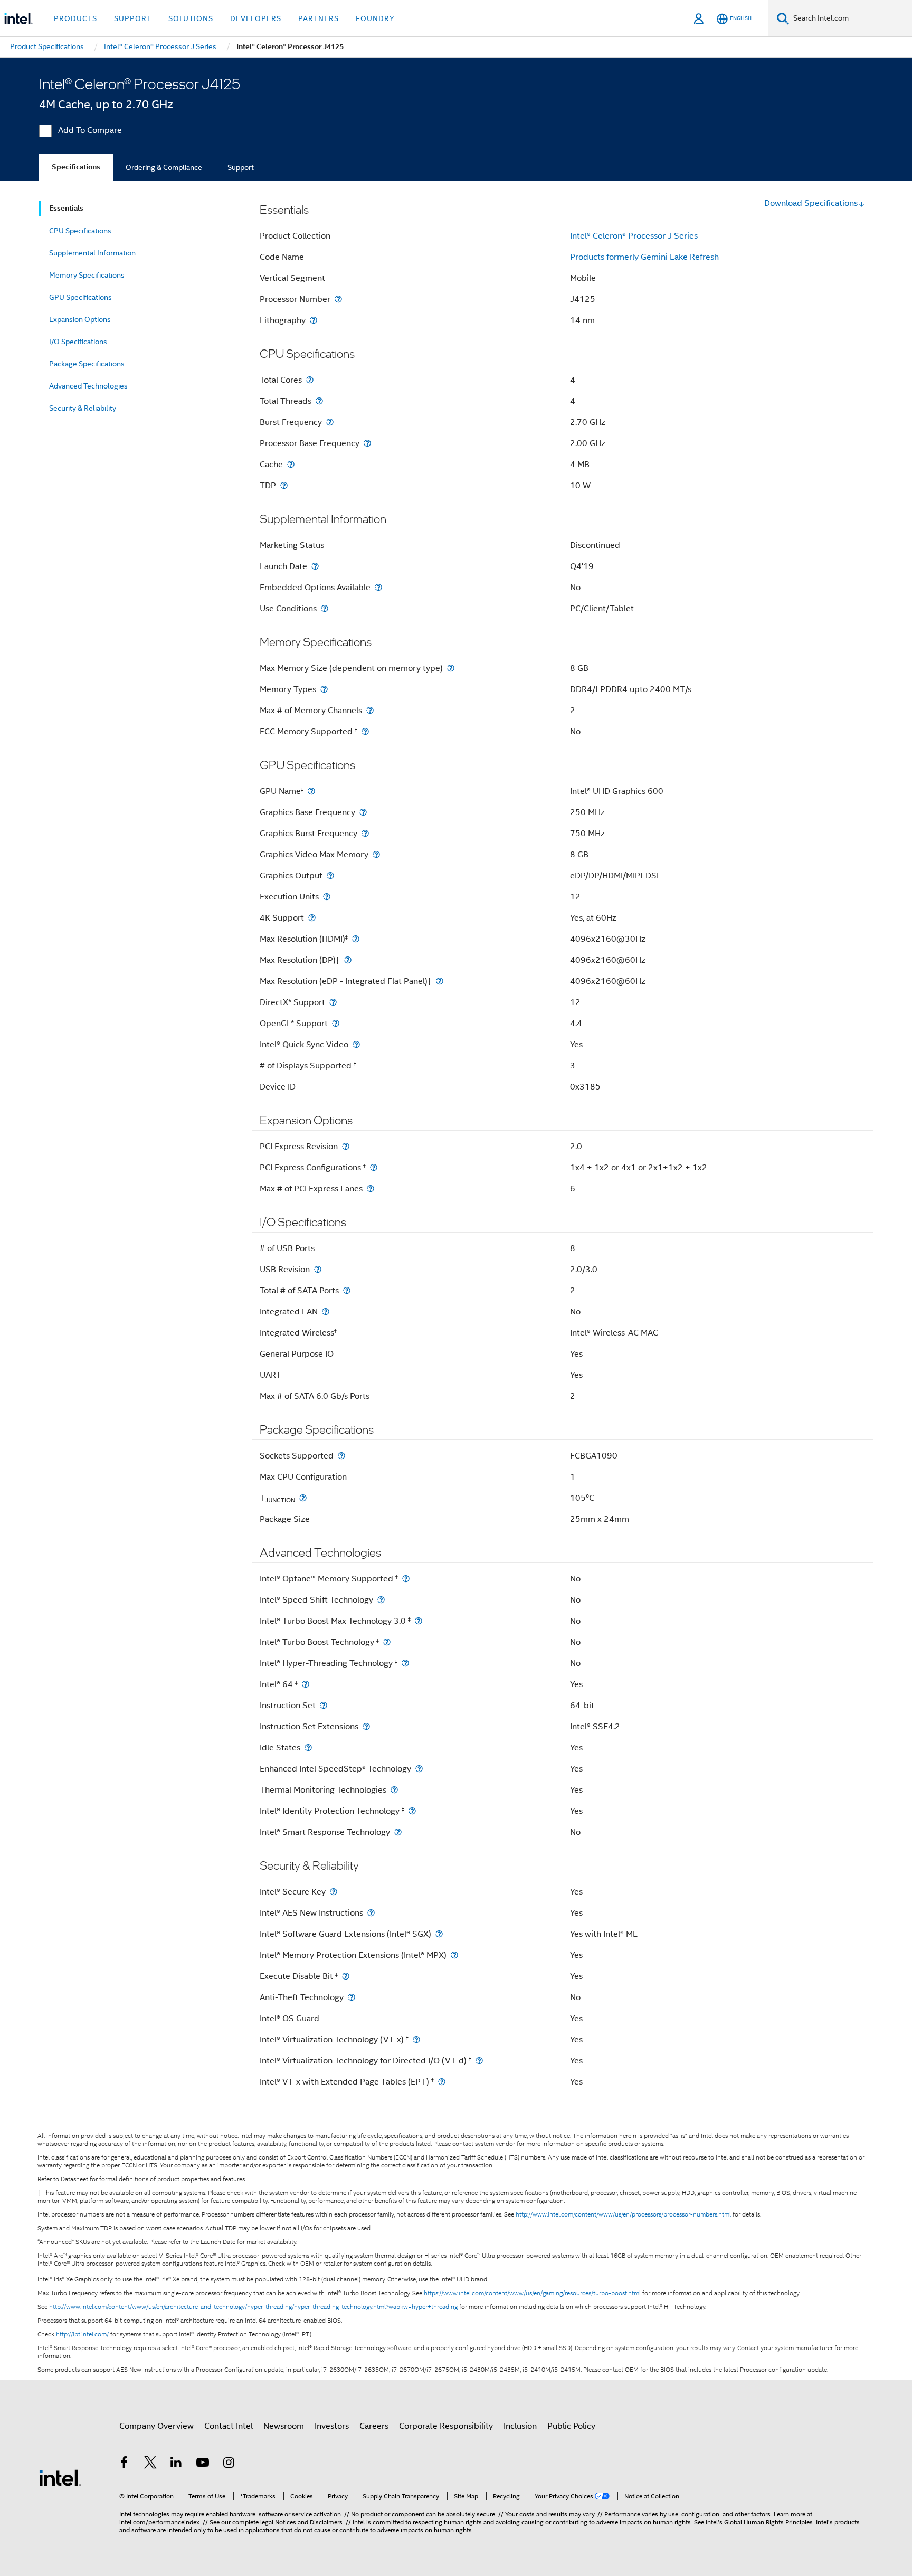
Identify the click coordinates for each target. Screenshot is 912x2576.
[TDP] (284, 485)
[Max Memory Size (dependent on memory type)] (451, 668)
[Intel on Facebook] (124, 2464)
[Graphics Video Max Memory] (376, 854)
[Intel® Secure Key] (334, 1892)
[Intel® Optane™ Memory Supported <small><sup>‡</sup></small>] (406, 1579)
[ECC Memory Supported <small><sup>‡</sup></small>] (365, 731)
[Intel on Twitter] (150, 2464)
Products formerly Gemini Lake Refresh (644, 257)
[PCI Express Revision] (346, 1146)
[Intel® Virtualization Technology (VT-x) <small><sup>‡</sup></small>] (416, 2039)
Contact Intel (229, 2426)
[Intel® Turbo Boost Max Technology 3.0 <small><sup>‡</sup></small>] (419, 1621)
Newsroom (284, 2426)
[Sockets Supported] (341, 1456)
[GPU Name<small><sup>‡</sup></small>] (311, 791)
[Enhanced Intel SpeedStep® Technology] (419, 1769)
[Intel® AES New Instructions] (371, 1913)
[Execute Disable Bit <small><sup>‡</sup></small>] (346, 1976)
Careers (374, 2426)
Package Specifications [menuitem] (87, 364)
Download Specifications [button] (811, 203)
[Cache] (291, 464)
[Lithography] (313, 320)
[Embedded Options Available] (378, 587)
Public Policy (571, 2426)
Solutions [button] (191, 18)
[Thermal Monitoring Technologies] (394, 1790)
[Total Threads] (319, 401)
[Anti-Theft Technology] (351, 1997)
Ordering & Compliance (164, 167)
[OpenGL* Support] (336, 1023)
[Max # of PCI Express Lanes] (370, 1188)
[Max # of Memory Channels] (370, 710)
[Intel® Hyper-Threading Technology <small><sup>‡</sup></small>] (405, 1663)
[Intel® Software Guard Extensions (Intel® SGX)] (439, 1934)
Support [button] (133, 18)
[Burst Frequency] (330, 422)
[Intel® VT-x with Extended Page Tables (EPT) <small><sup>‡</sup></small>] (442, 2082)
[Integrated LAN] (326, 1311)
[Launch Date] (315, 566)
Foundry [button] (375, 18)
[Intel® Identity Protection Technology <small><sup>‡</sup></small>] (412, 1811)
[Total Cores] (310, 380)
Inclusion (520, 2426)
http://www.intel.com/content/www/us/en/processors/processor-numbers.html (623, 2214)
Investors (332, 2426)
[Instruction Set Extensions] (366, 1726)
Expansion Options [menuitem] (80, 319)
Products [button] (75, 18)
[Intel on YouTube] (203, 2464)
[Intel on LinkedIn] (176, 2464)
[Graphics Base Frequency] (363, 812)
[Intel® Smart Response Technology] (398, 1832)
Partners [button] (319, 18)
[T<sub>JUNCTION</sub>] (303, 1498)
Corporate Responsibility (446, 2426)
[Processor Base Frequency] (367, 443)
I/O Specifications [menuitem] (78, 342)
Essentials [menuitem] (66, 208)
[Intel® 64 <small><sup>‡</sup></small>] (306, 1684)
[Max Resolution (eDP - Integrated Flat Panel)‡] (440, 981)
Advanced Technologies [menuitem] (88, 386)
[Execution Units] (327, 897)
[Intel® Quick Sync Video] (356, 1044)
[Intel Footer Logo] (60, 2477)
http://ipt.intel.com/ (82, 2334)
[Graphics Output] (330, 875)
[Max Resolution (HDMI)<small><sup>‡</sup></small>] (356, 939)
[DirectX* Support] (333, 1002)
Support (241, 167)
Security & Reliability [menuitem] (83, 408)
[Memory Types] (324, 689)
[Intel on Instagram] (229, 2464)
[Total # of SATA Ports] (347, 1290)
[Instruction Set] (324, 1705)
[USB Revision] (318, 1269)
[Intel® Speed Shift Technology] (381, 1600)
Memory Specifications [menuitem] (87, 275)
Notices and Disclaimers (309, 2522)
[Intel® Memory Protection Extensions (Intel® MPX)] (454, 1955)
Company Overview (156, 2426)
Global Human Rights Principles (768, 2522)
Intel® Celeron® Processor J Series (634, 236)
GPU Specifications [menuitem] (80, 297)
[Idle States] (308, 1748)
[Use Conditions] (325, 608)
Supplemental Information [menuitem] (92, 253)
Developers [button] (256, 18)
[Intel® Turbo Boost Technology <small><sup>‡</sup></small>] (387, 1642)
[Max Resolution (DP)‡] (348, 960)
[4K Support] (312, 918)
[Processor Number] (338, 299)
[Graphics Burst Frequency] (365, 833)
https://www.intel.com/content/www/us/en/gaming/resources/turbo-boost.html (532, 2293)
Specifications (76, 167)
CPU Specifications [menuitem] (80, 231)
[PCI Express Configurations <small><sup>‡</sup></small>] (374, 1167)
